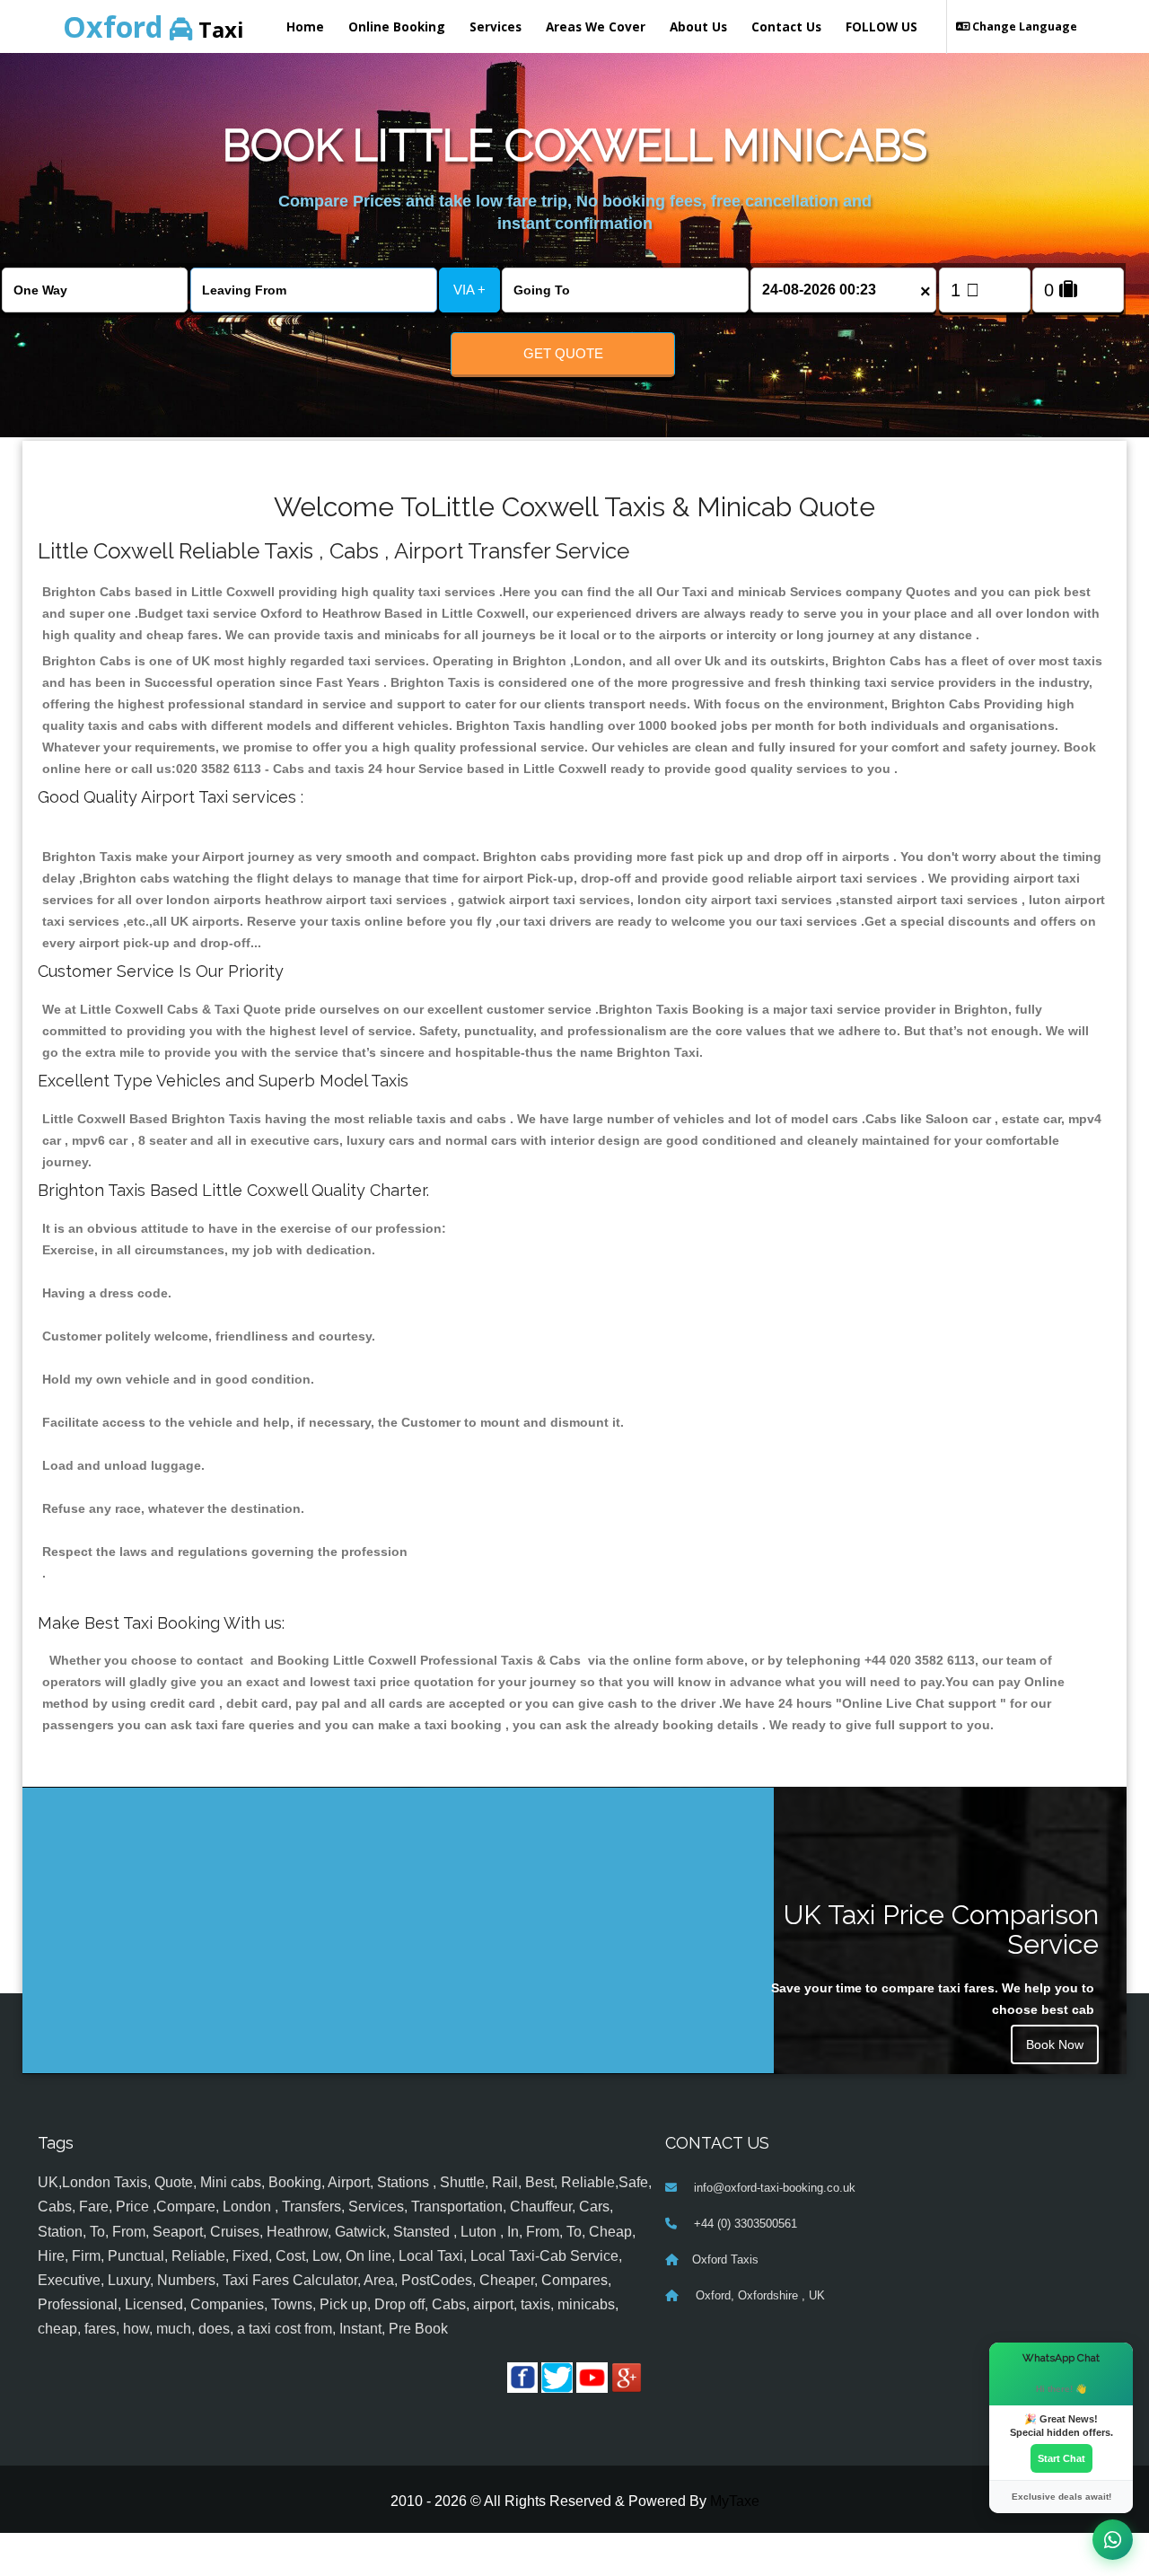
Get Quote (563, 353)
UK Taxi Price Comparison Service (941, 1930)
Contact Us (786, 26)
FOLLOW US (881, 26)
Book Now (1055, 2044)
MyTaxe (735, 2501)
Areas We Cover (596, 26)
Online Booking (397, 26)
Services (496, 26)
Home (305, 26)
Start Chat (1061, 2458)
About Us (698, 26)
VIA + (469, 290)
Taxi (153, 26)
